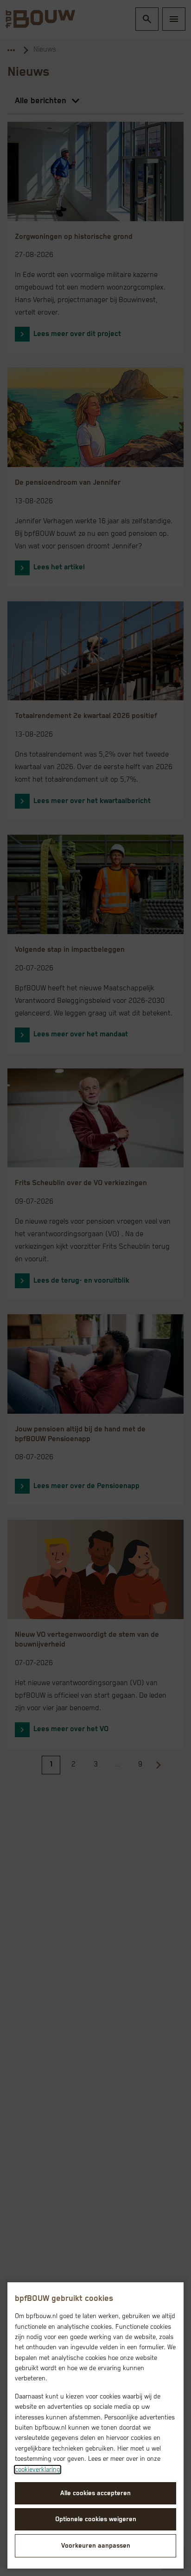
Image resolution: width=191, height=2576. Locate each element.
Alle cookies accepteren (95, 2493)
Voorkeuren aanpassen (96, 2546)
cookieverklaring (38, 2470)
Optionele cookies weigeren (96, 2519)
